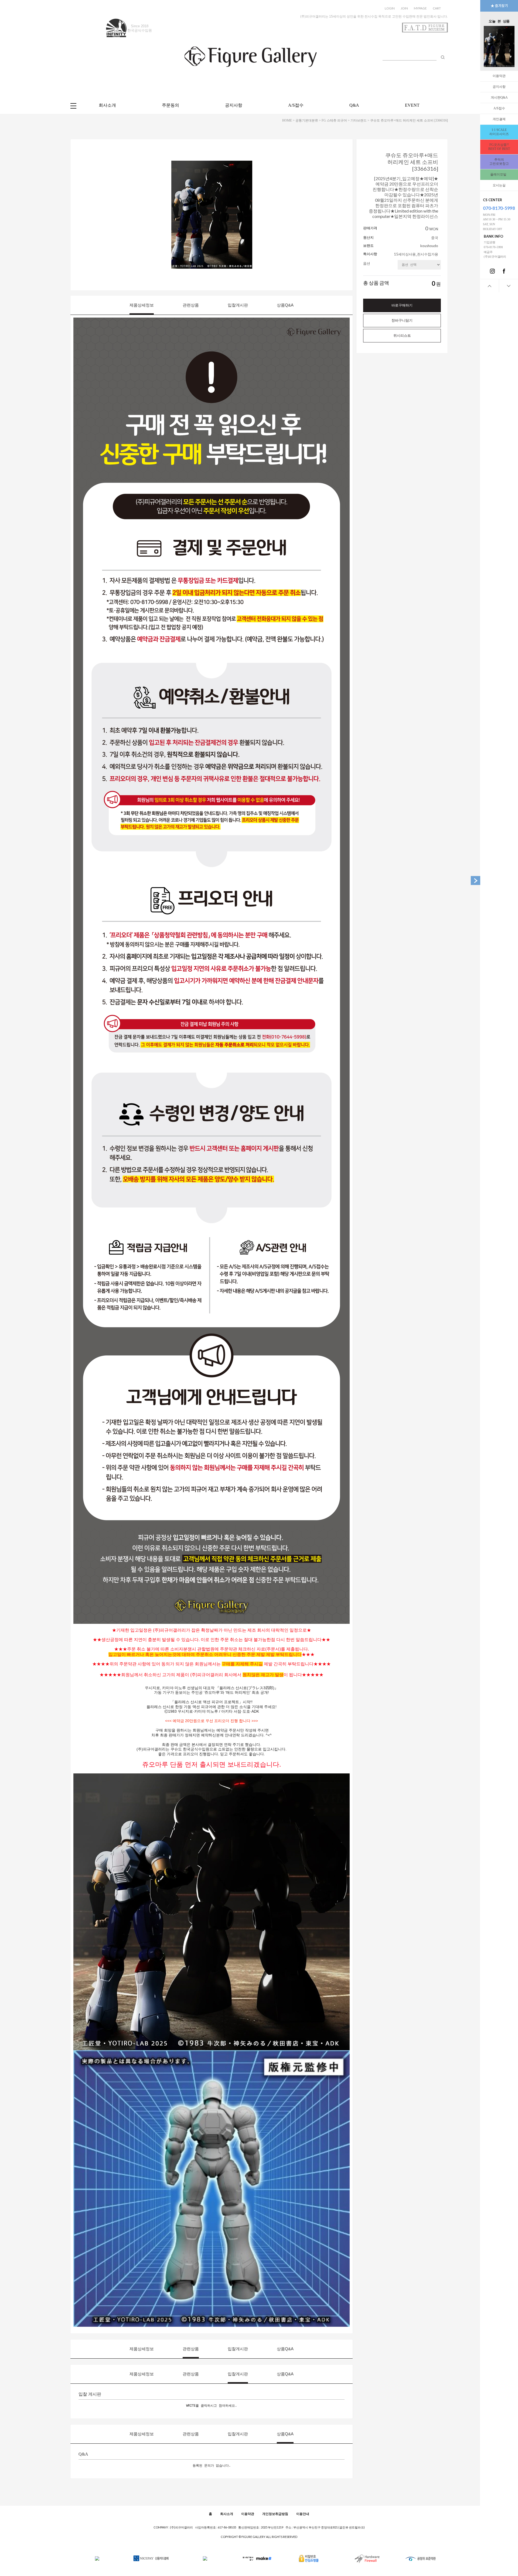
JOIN (404, 8)
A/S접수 (499, 108)
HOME (287, 120)
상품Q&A (285, 305)
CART (437, 8)
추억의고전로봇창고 (499, 162)
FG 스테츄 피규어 (334, 120)
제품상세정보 (142, 305)
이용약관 (499, 76)
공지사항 (499, 87)
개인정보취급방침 (275, 2514)
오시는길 (499, 185)
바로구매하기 (402, 305)
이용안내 (303, 2514)
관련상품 (191, 305)
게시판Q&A (499, 97)
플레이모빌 (499, 174)
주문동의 (171, 105)
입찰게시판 (238, 305)
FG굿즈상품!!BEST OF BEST (499, 147)
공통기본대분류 (307, 120)
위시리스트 (402, 336)
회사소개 (107, 105)
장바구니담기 (402, 320)
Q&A (354, 105)
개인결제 (499, 119)
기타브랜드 (359, 120)
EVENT (412, 105)
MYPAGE (420, 8)
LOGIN (390, 8)
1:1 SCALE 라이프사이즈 (499, 132)
